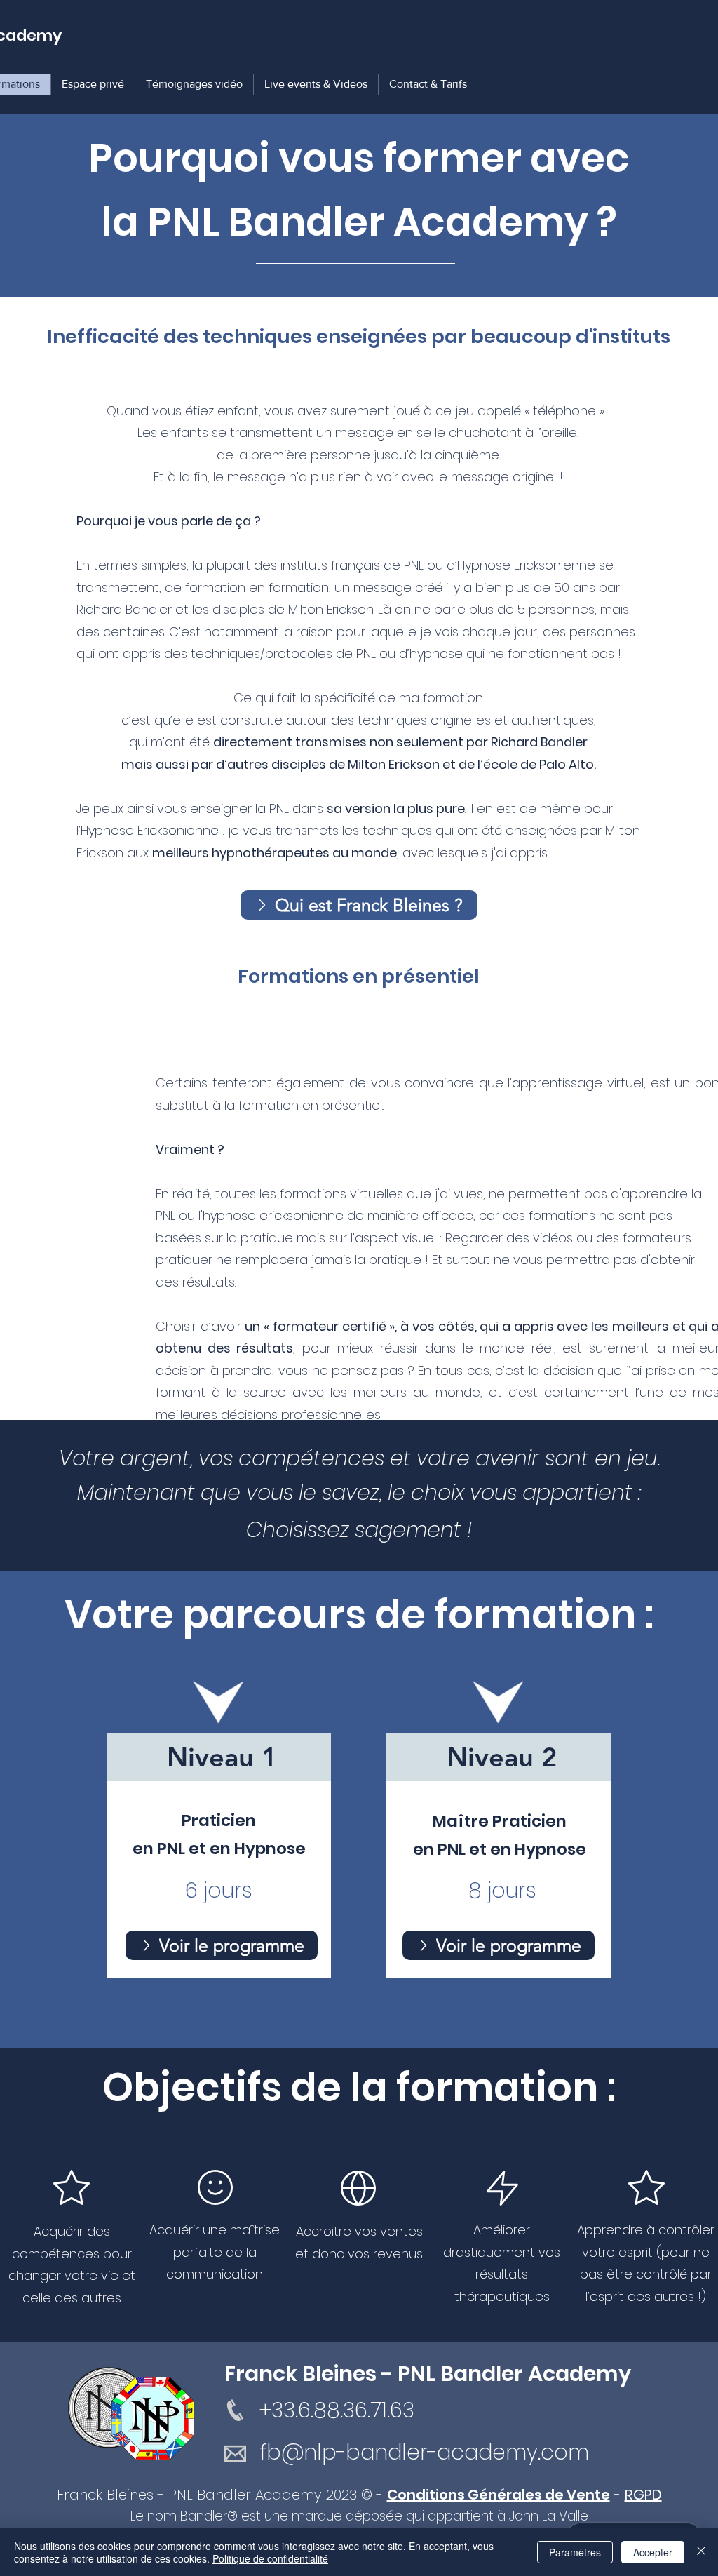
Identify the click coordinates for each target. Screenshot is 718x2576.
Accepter (653, 2552)
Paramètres (575, 2552)
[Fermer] (701, 2552)
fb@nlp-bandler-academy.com (424, 2452)
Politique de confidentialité (270, 2558)
